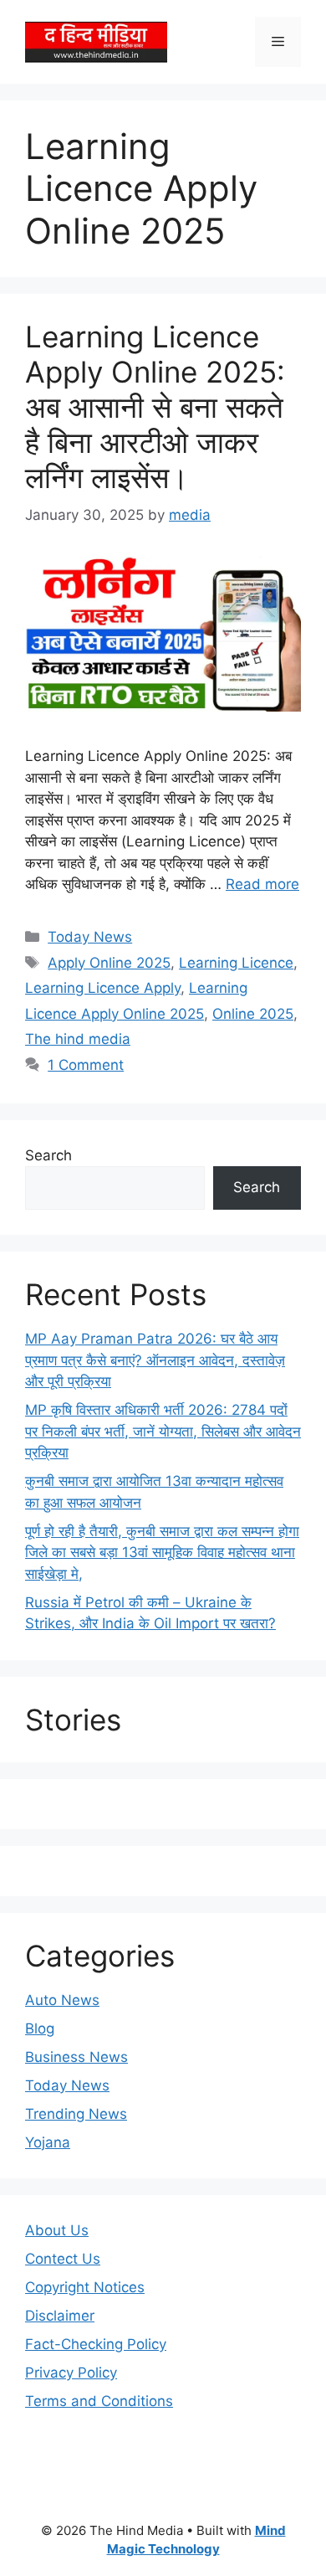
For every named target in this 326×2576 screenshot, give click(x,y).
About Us (57, 2230)
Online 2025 (253, 1014)
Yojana (48, 2142)
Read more (262, 884)
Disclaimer (60, 2316)
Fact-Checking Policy (96, 2344)
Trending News (76, 2114)
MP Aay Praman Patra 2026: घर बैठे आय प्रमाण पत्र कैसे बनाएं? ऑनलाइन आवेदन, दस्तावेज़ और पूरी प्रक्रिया (155, 1360)
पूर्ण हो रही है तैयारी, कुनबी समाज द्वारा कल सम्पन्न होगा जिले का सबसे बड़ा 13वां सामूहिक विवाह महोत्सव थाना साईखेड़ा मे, (162, 1553)
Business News (76, 2057)
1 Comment (86, 1065)
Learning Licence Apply (103, 988)
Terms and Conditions (99, 2401)
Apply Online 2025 (109, 963)
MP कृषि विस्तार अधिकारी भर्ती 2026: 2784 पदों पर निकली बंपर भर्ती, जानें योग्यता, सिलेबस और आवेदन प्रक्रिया (163, 1431)
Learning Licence (236, 963)
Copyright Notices (85, 2287)
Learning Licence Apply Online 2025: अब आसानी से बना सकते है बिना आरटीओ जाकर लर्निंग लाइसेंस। (155, 407)
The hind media (78, 1039)
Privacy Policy (71, 2373)
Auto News (62, 2000)
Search (48, 1155)
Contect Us (63, 2259)
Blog (40, 2028)
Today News (90, 937)
